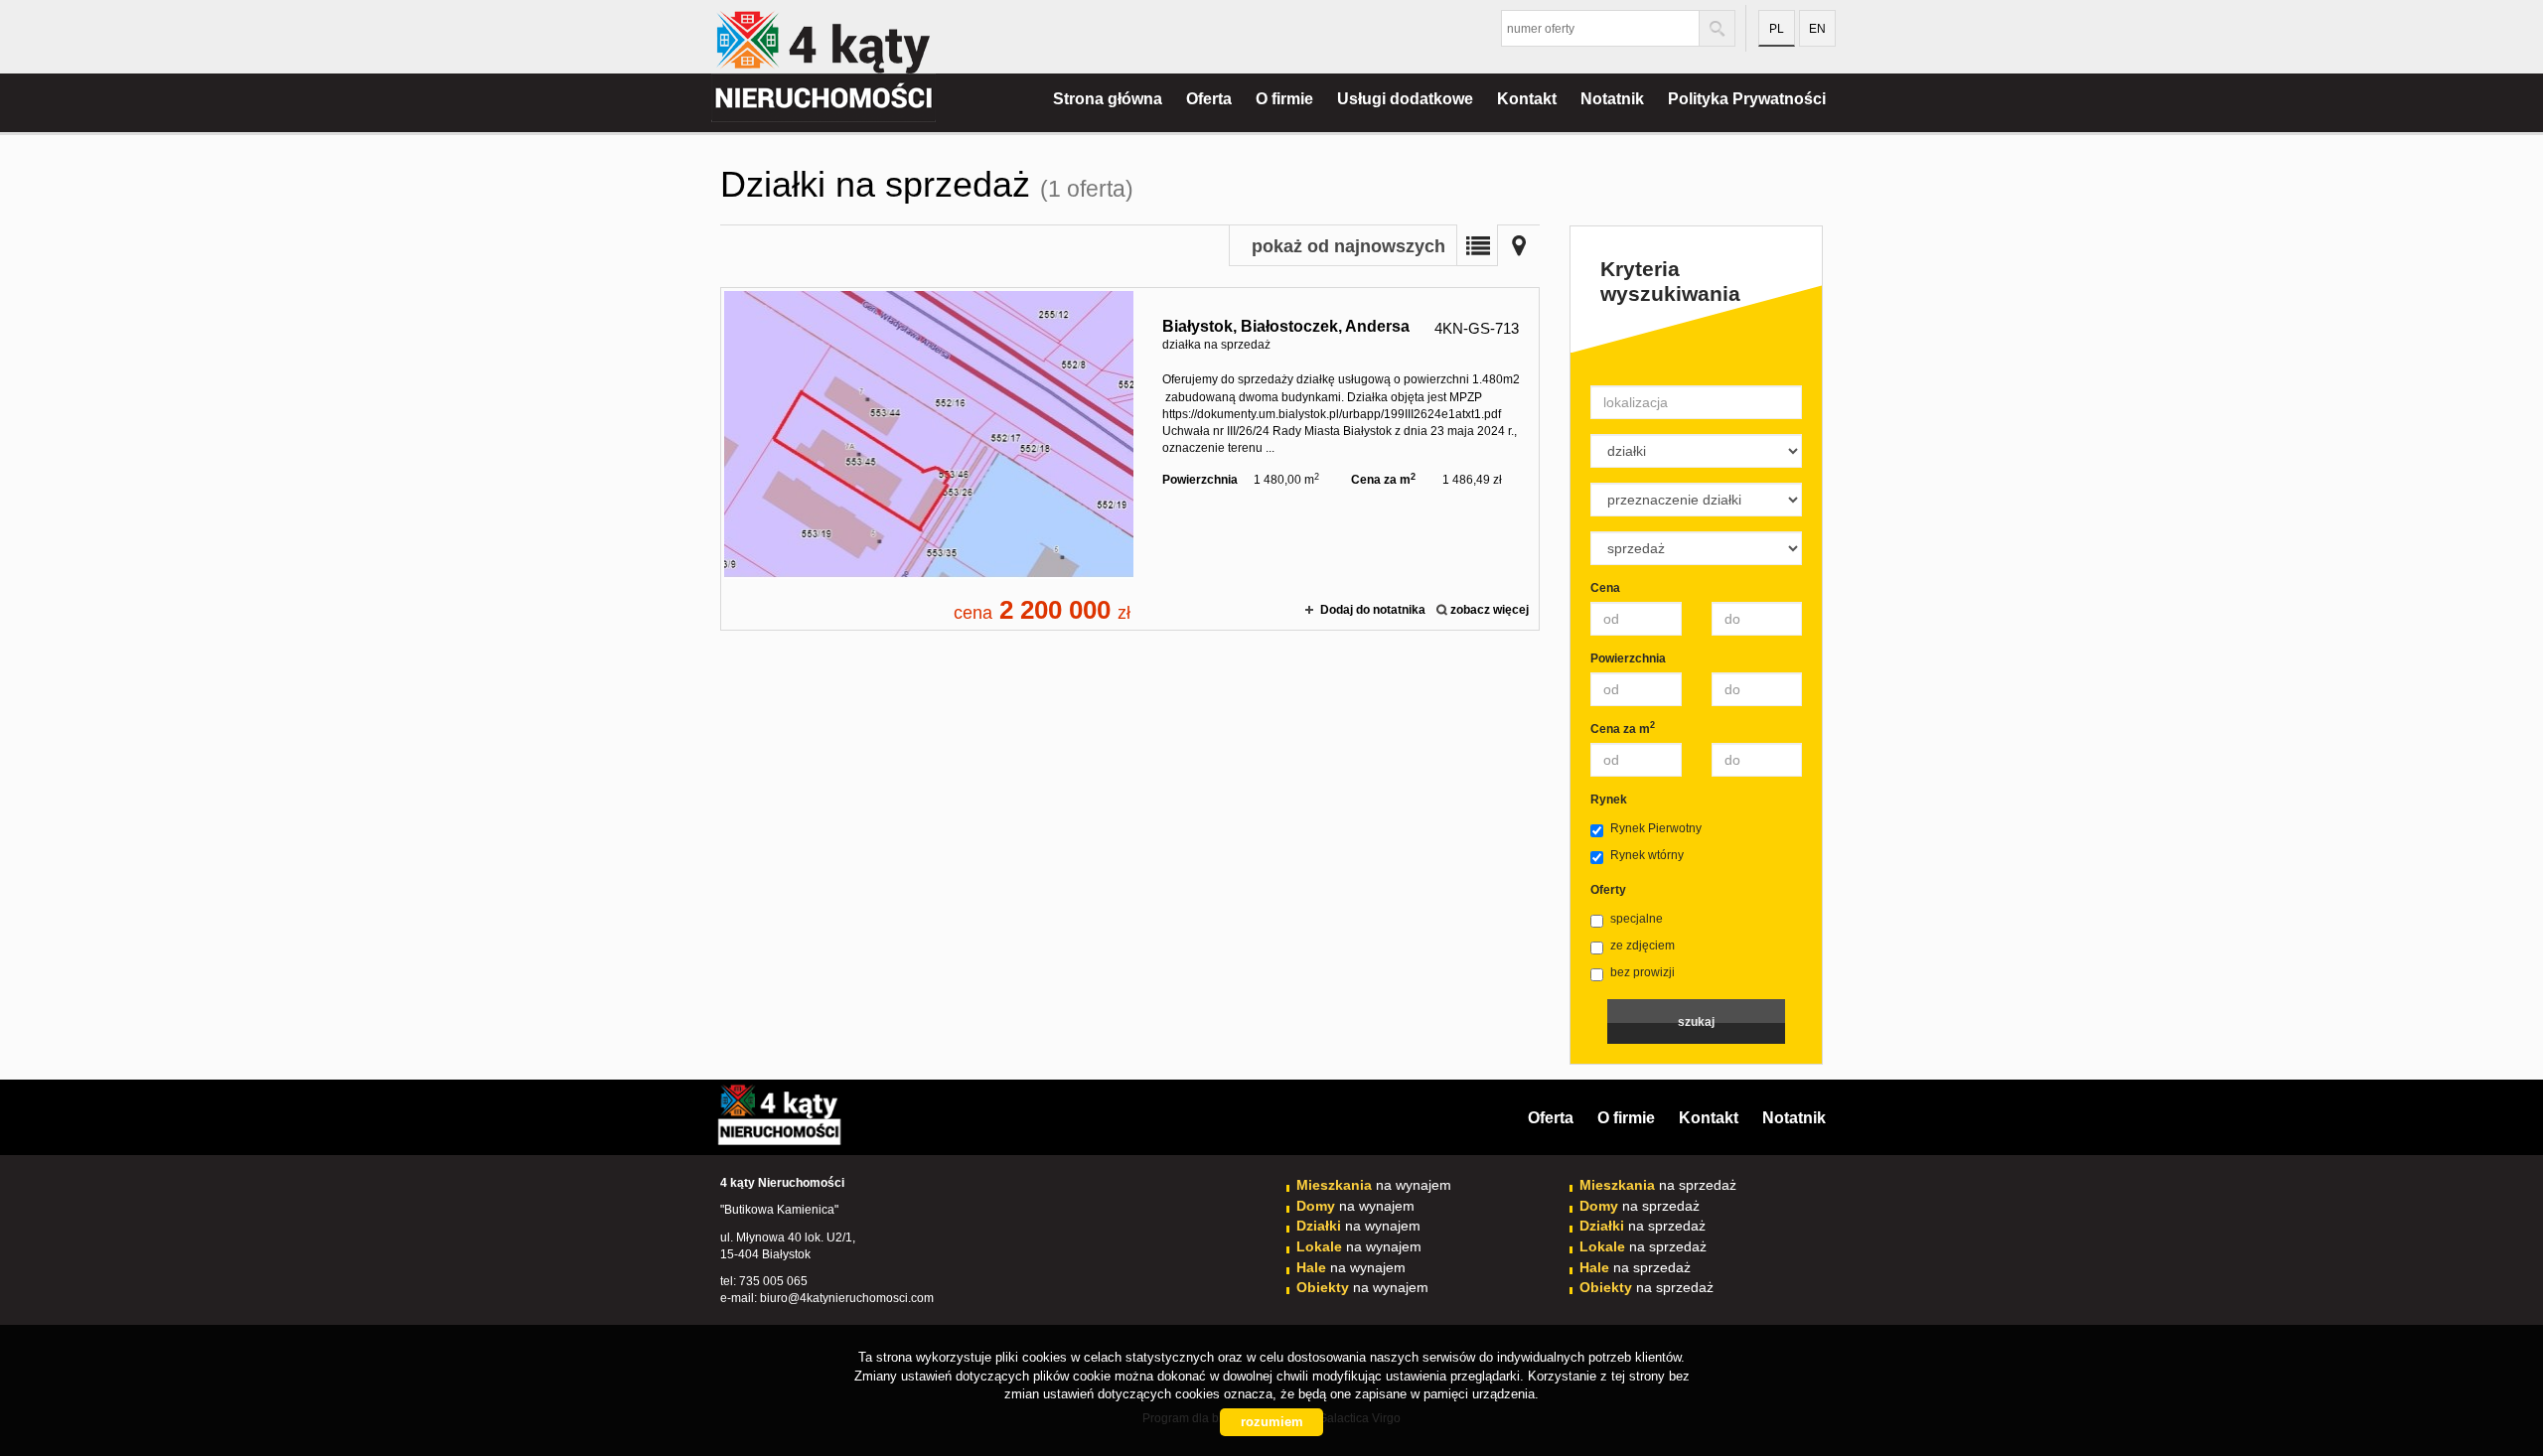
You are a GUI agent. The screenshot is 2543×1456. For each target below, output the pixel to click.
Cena (1605, 588)
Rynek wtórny (1647, 855)
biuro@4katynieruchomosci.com (847, 1298)
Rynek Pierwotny (1656, 828)
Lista (1477, 245)
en (1817, 29)
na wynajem (1374, 1185)
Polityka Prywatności (1747, 99)
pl (1777, 29)
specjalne (1637, 919)
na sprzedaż (1658, 1185)
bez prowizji (1643, 972)
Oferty (1608, 890)
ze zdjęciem (1643, 946)
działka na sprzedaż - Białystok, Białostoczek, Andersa (1130, 459)
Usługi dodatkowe (1405, 99)
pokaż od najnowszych (1348, 246)
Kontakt (1527, 99)
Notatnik (1612, 99)
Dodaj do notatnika (1373, 610)
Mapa (1519, 245)
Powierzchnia (1628, 658)
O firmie (1284, 99)
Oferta (1209, 99)
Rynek (1609, 800)
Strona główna (1108, 99)
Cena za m (1623, 728)
